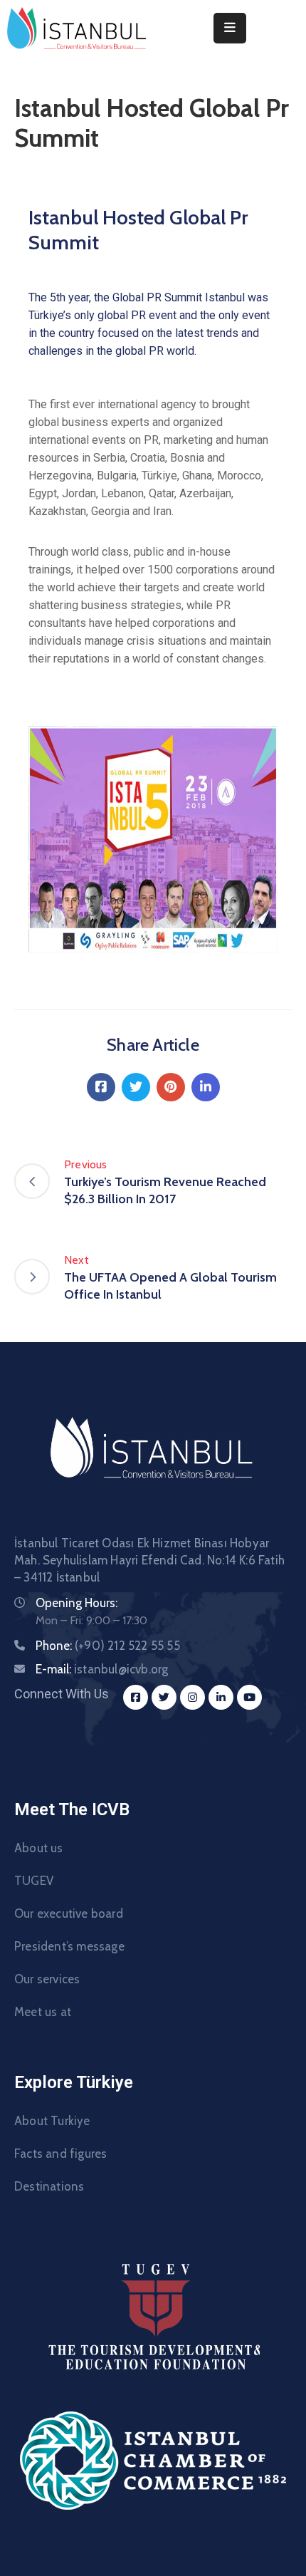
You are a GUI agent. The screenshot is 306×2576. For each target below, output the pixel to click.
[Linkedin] (206, 1087)
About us (39, 1848)
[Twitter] (136, 1087)
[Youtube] (249, 1697)
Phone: (108, 1646)
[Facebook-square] (136, 1697)
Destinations (49, 2186)
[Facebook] (101, 1087)
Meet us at (43, 2012)
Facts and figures (60, 2154)
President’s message (69, 1946)
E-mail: (102, 1669)
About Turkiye (52, 2121)
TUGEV (34, 1881)
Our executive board (69, 1913)
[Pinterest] (171, 1087)
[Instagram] (192, 1697)
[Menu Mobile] (230, 28)
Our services (47, 1979)
